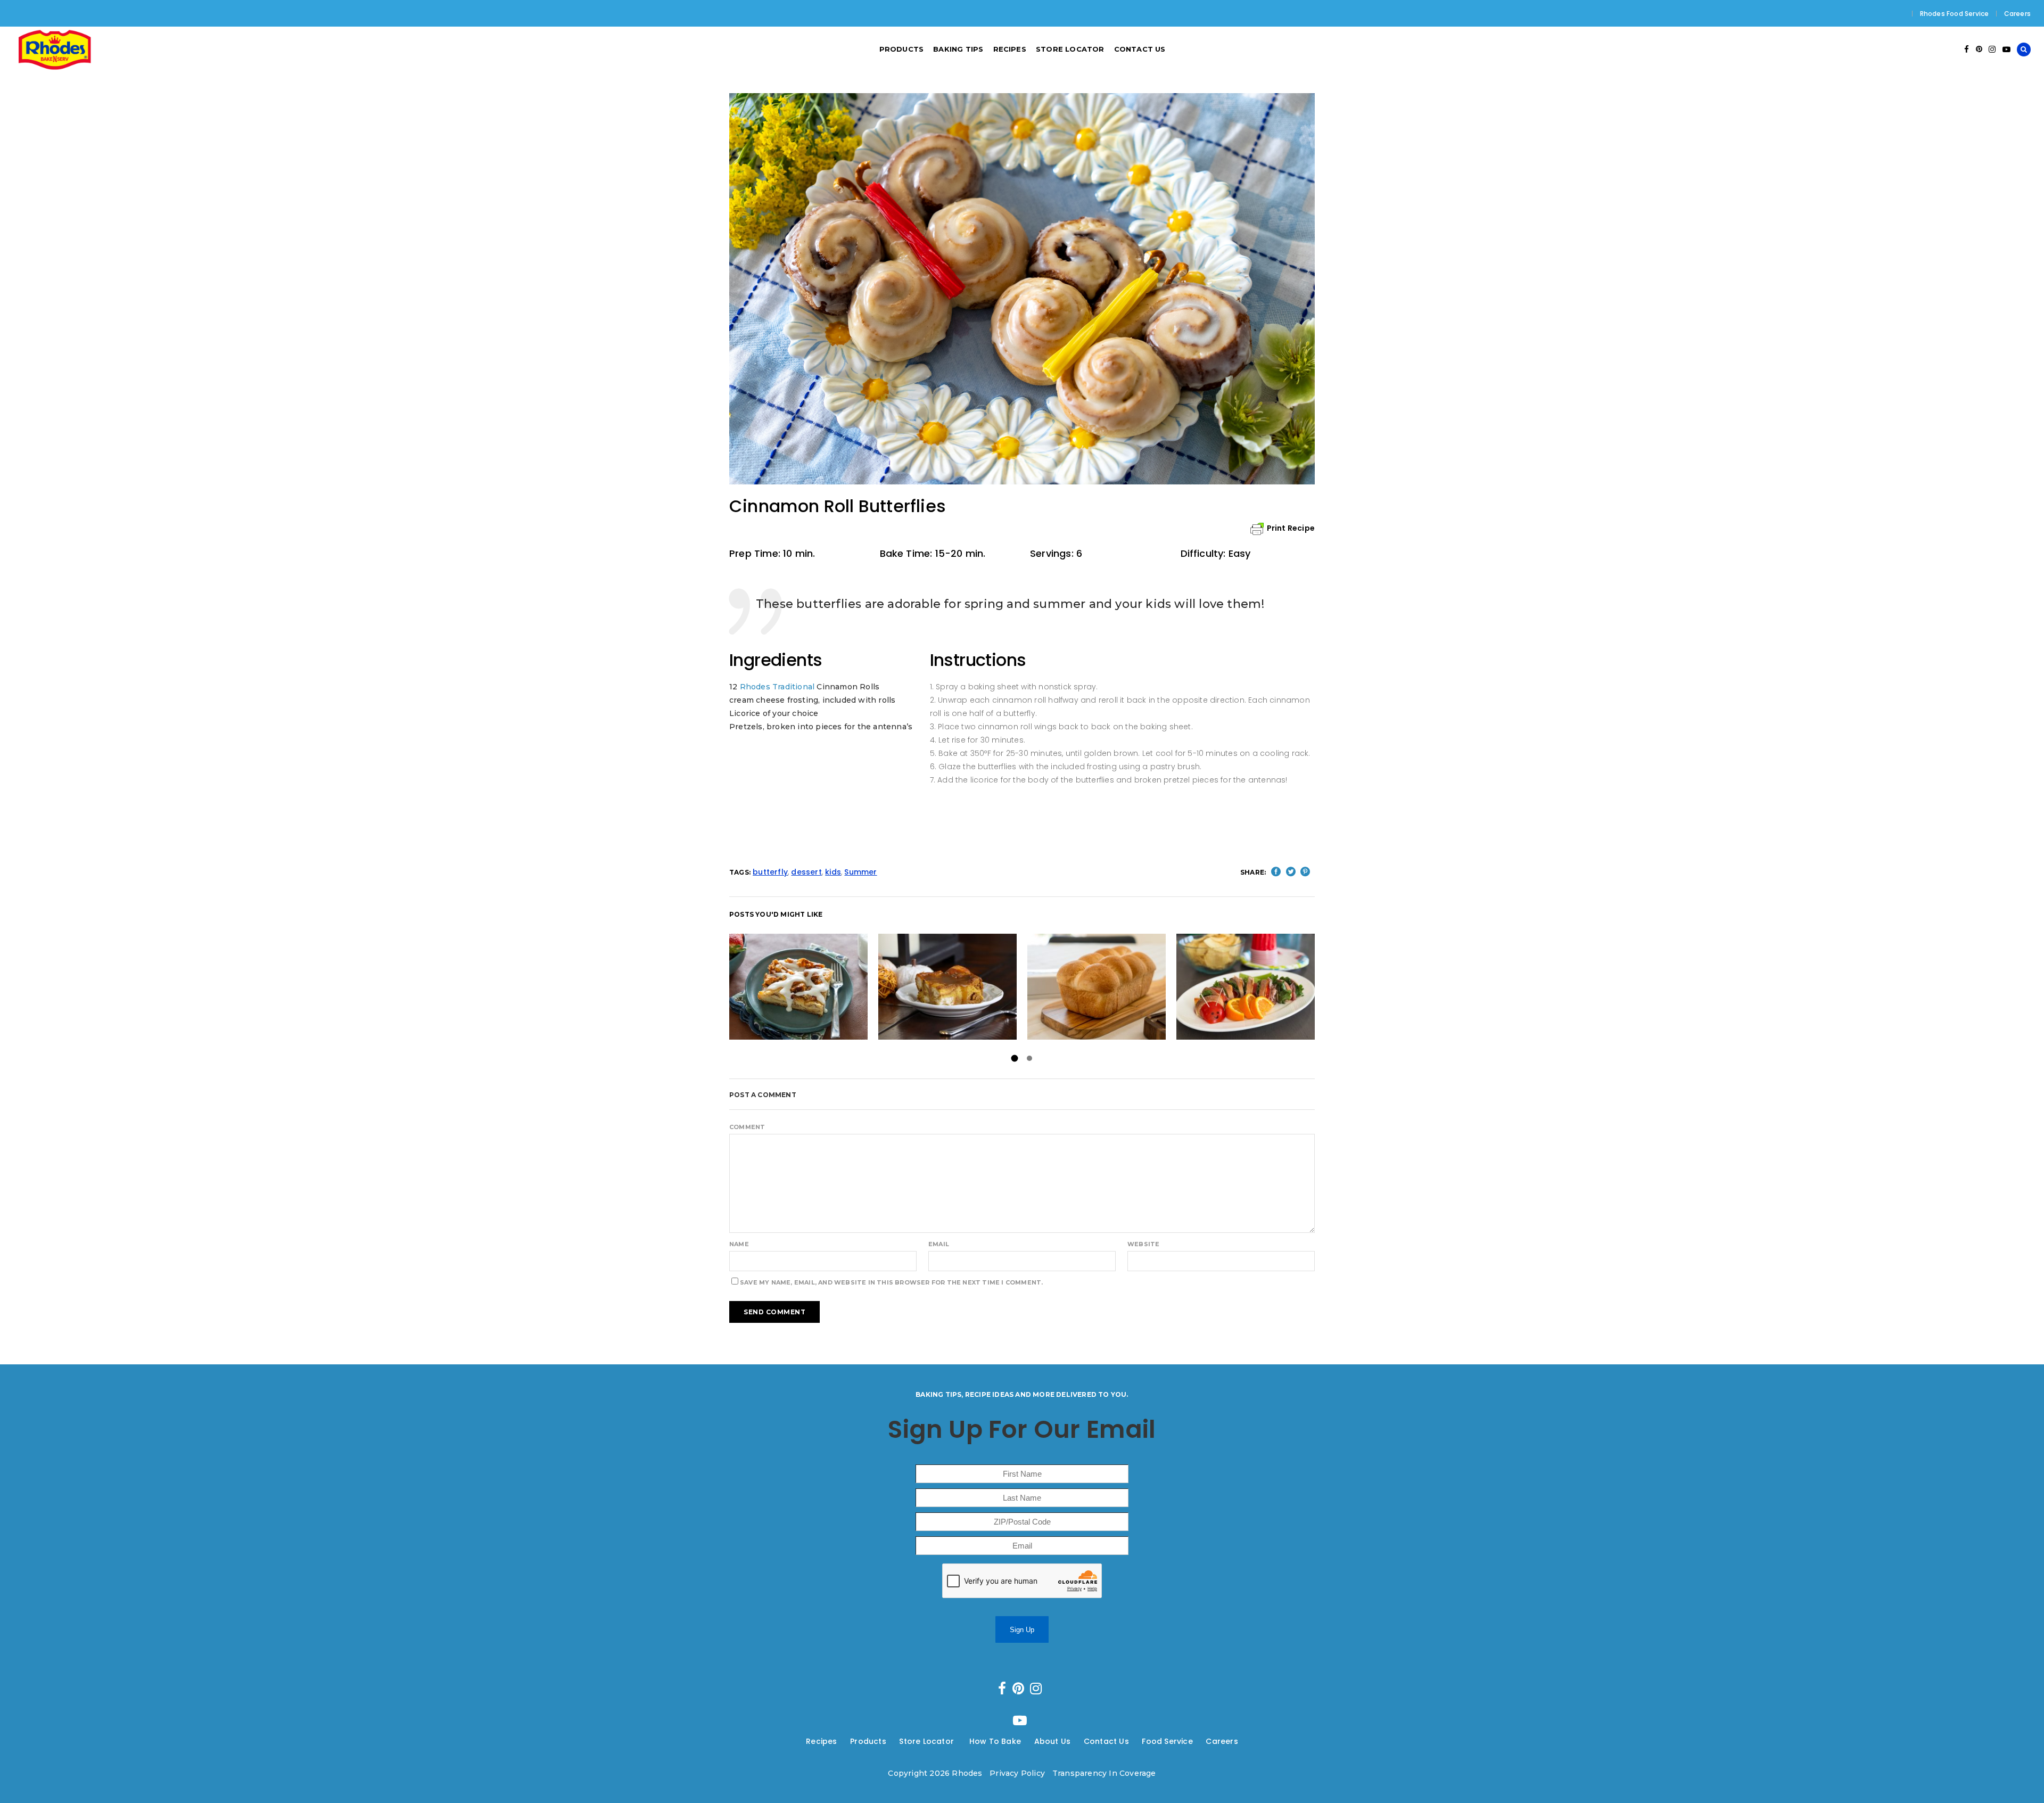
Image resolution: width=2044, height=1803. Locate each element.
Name (739, 1244)
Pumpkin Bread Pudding (947, 987)
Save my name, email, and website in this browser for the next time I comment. (891, 1282)
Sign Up (1022, 1630)
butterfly (770, 872)
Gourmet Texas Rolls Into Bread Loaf (1097, 987)
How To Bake (995, 1741)
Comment (747, 1127)
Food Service (1167, 1741)
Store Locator (928, 1741)
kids (833, 872)
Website (1143, 1244)
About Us (1053, 1741)
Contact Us (1106, 1741)
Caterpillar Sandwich (1246, 987)
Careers (2017, 14)
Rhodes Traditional (777, 687)
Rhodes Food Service (1955, 14)
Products (868, 1741)
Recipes (821, 1741)
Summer (860, 872)
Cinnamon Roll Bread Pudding (798, 987)
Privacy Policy (1017, 1773)
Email (939, 1244)
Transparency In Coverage (1104, 1773)
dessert (806, 872)
